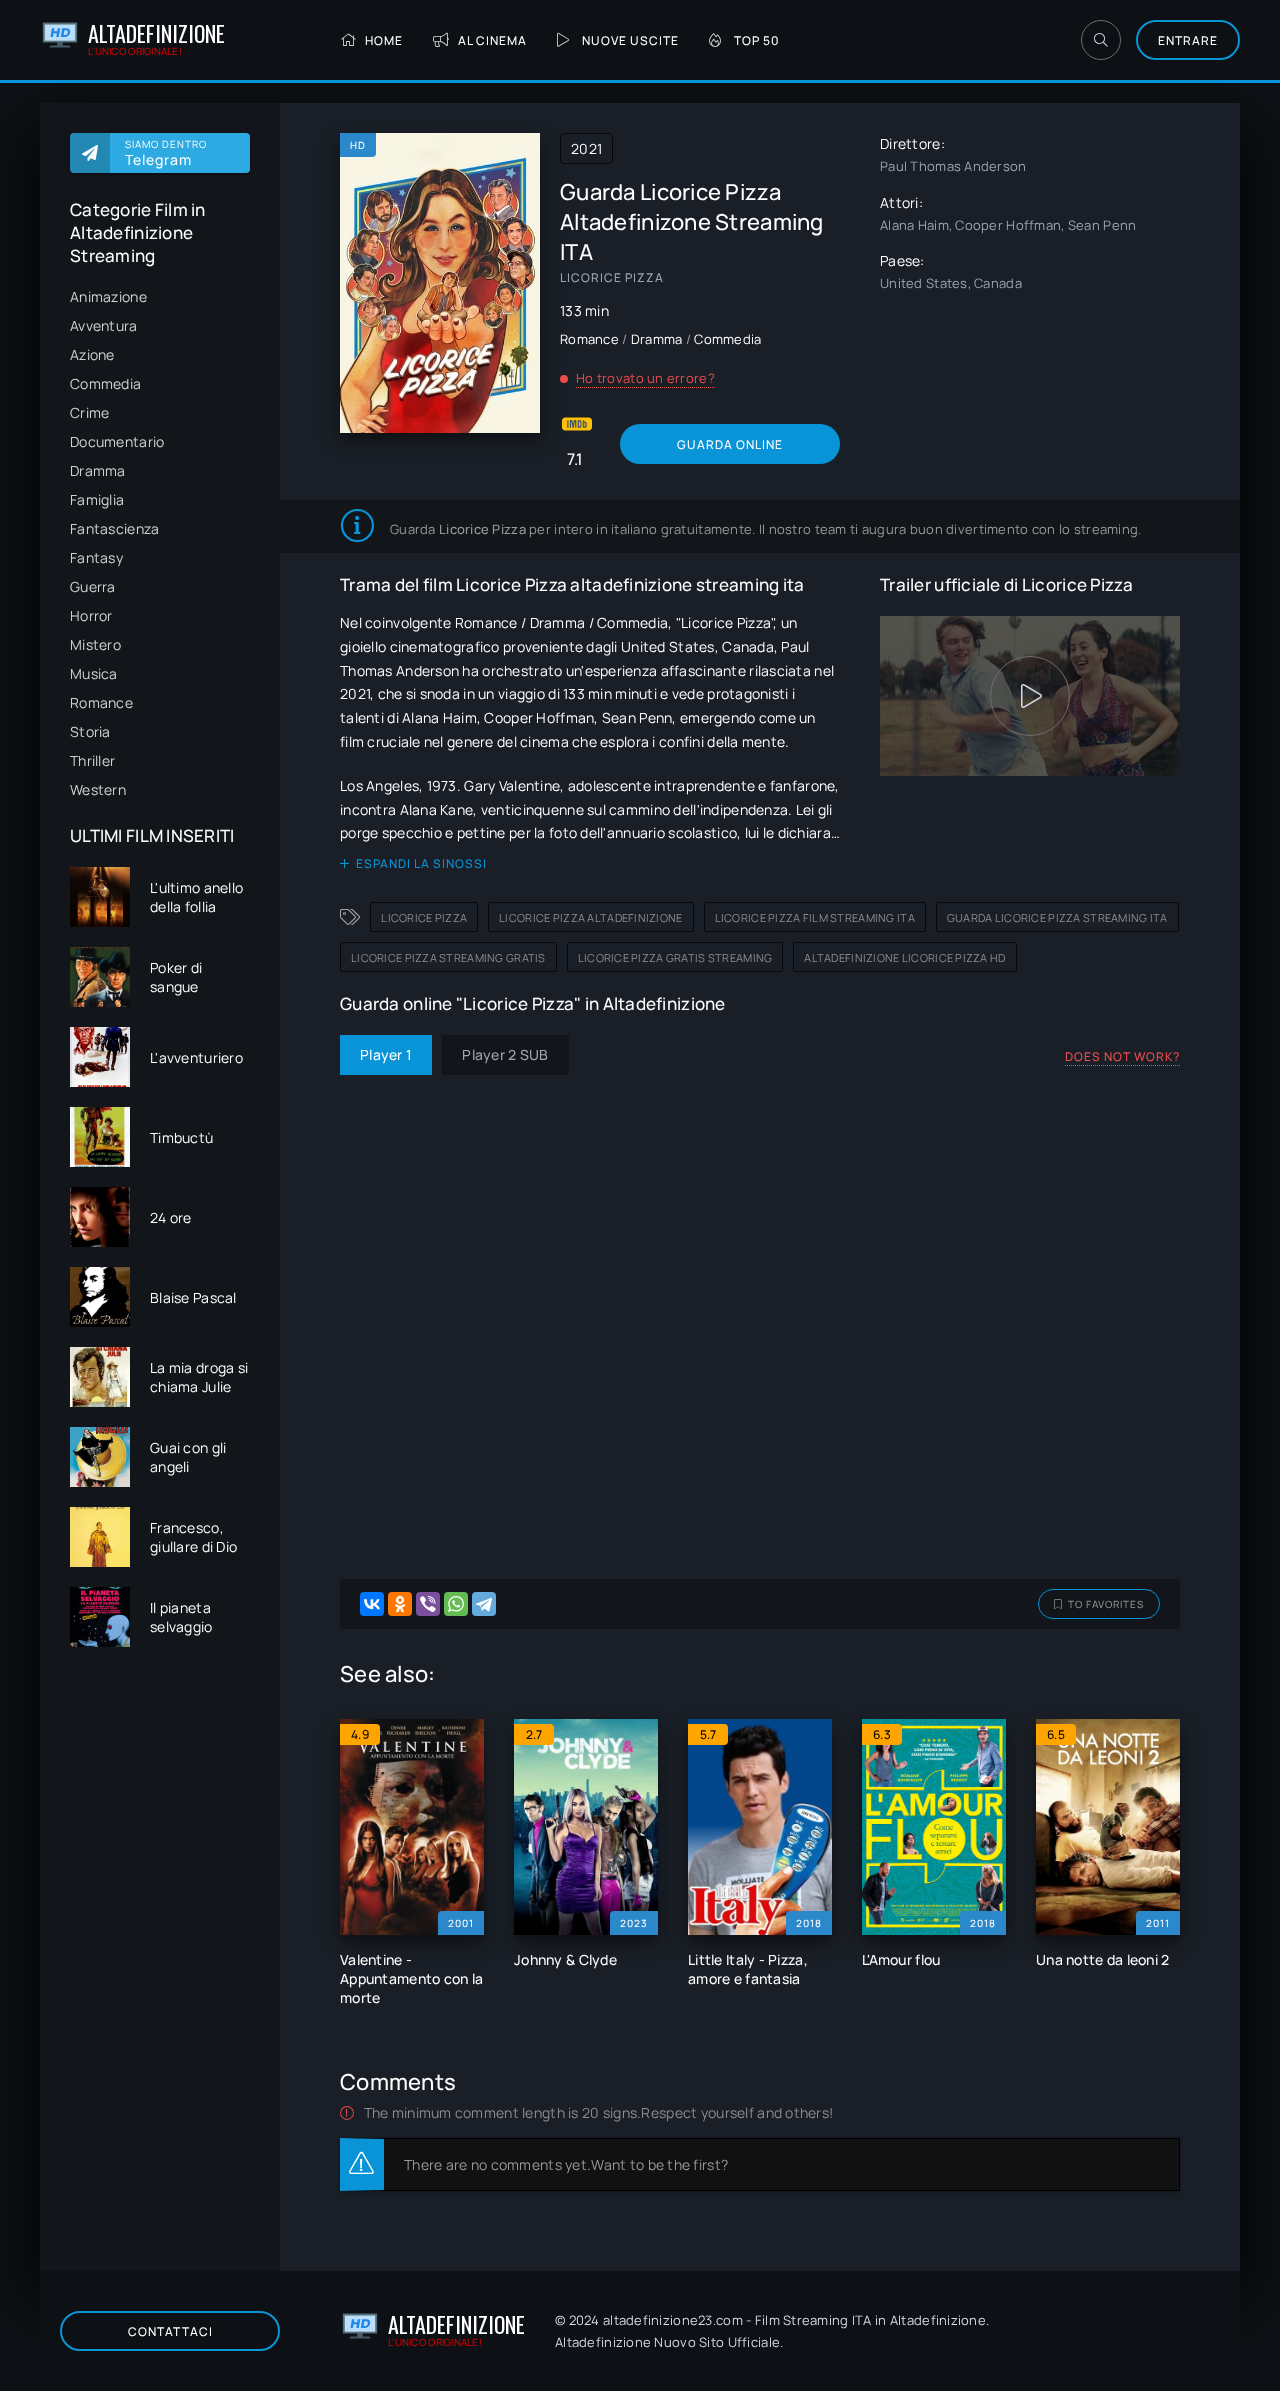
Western (98, 789)
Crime (89, 412)
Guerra (93, 586)
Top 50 (757, 40)
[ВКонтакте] (372, 1604)
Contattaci (170, 2331)
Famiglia (97, 499)
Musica (94, 673)
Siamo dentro (166, 153)
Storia (90, 731)
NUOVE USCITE (630, 40)
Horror (91, 615)
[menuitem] (160, 296)
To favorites (1106, 1604)
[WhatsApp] (456, 1604)
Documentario (117, 441)
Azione (92, 354)
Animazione (108, 296)
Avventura (104, 325)
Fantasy (96, 557)
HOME (384, 40)
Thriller (92, 760)
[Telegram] (484, 1604)
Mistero (95, 644)
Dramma (98, 470)
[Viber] (428, 1604)
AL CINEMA (492, 40)
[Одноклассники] (400, 1604)
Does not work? (1122, 1056)
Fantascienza (114, 528)
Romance (101, 702)
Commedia (105, 383)
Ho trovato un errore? (645, 378)
